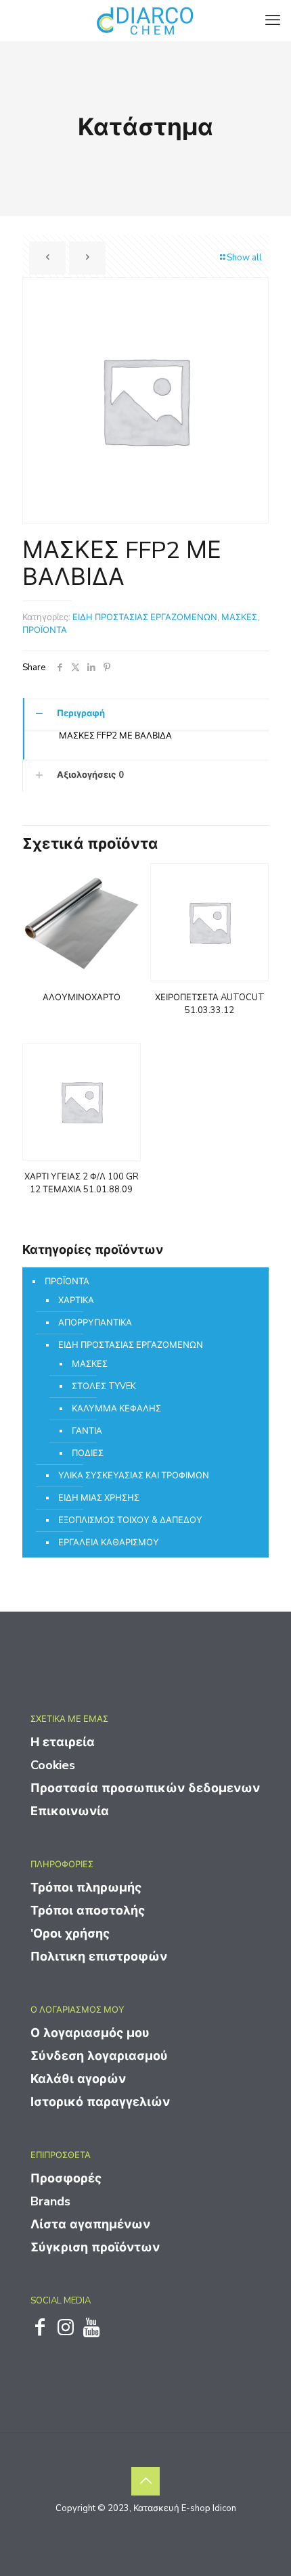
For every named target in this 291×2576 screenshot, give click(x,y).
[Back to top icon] (145, 2481)
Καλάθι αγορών (78, 2079)
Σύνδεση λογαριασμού (99, 2056)
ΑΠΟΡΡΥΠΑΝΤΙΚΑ (95, 1323)
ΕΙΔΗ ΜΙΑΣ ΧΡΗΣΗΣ (99, 1498)
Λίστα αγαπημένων (90, 2224)
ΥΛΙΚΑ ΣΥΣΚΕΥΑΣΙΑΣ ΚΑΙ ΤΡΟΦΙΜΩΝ (134, 1476)
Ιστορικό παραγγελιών (100, 2102)
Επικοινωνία (70, 1811)
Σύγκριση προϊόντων (95, 2247)
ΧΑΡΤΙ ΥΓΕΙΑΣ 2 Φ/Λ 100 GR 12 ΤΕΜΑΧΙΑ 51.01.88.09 (82, 1183)
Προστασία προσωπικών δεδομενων (145, 1788)
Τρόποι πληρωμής (86, 1888)
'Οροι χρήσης (70, 1934)
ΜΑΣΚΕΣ (239, 617)
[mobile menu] (273, 20)
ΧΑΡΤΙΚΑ (76, 1301)
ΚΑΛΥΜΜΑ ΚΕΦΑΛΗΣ (116, 1409)
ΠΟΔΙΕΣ (88, 1453)
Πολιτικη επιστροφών (99, 1957)
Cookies (53, 1765)
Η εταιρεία (63, 1742)
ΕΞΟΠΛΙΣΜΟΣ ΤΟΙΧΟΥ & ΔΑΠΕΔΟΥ (130, 1520)
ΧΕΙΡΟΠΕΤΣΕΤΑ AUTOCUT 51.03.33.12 (210, 1004)
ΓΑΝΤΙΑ (87, 1431)
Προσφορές (66, 2178)
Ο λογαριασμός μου (90, 2033)
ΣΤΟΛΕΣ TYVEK (104, 1386)
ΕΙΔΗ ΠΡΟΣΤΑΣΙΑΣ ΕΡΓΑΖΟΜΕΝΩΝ (145, 617)
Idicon (224, 2508)
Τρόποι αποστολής (88, 1911)
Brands (50, 2201)
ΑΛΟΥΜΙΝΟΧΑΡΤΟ (82, 998)
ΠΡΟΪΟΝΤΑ (45, 630)
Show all (244, 258)
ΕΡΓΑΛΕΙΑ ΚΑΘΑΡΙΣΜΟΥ (109, 1543)
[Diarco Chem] (145, 20)
